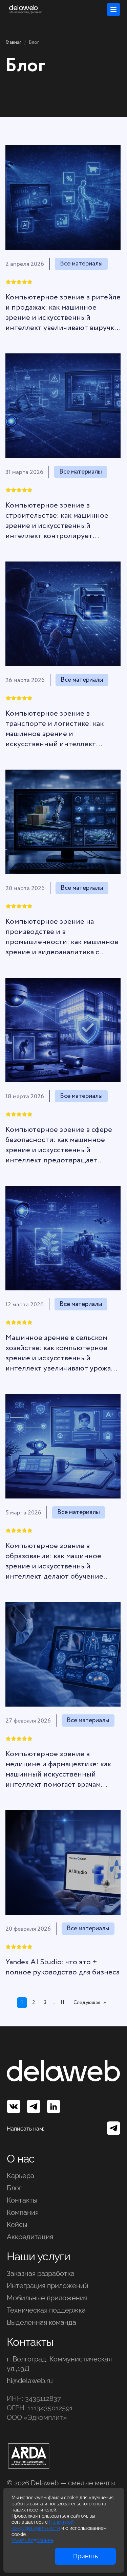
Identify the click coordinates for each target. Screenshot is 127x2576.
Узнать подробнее (32, 2540)
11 (62, 2003)
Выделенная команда (41, 2322)
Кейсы (17, 2225)
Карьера (20, 2176)
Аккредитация (30, 2237)
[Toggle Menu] (113, 10)
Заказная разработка (41, 2274)
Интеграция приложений (48, 2286)
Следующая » (90, 2003)
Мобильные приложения (47, 2298)
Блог (14, 2188)
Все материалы (81, 264)
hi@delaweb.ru (30, 2381)
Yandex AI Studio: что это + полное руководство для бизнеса (62, 1967)
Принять (86, 2556)
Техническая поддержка (46, 2310)
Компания (23, 2212)
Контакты (22, 2200)
